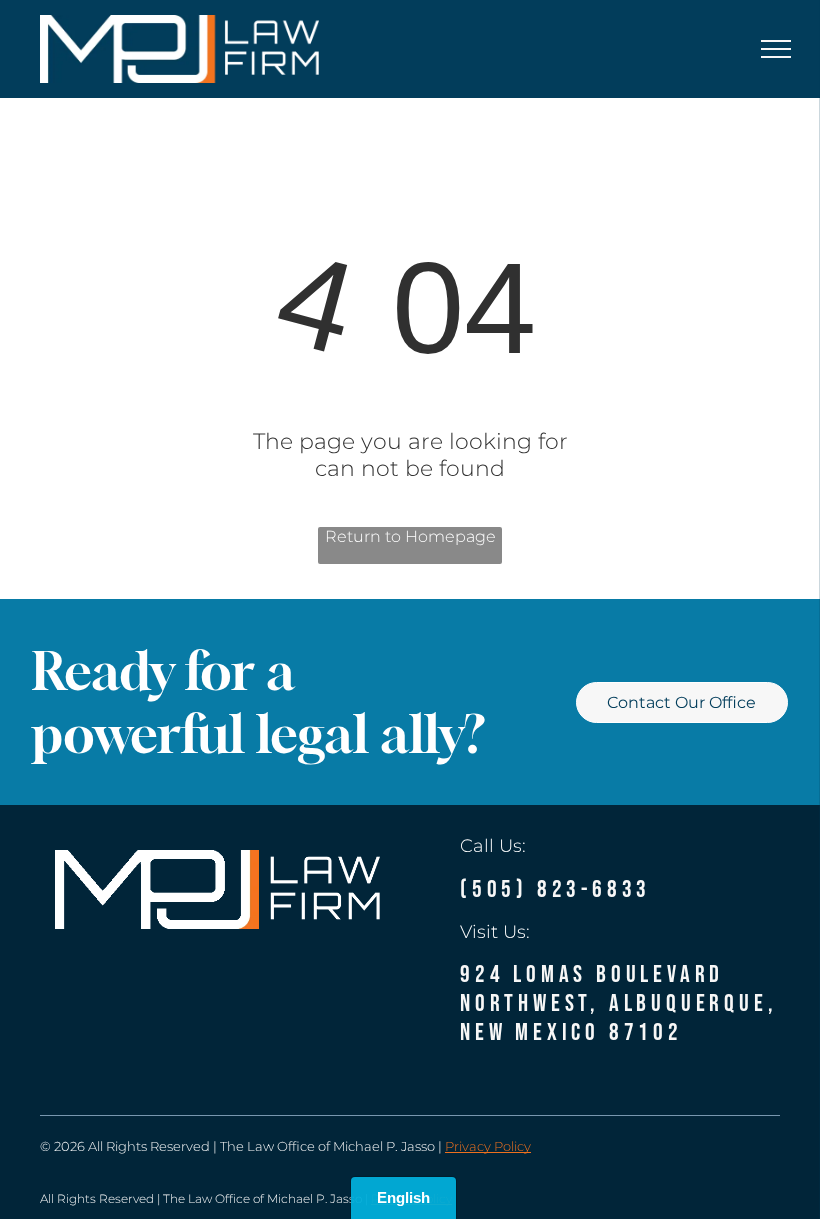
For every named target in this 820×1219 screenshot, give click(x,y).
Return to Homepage (410, 536)
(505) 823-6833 (555, 889)
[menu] (776, 49)
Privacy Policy (488, 1146)
